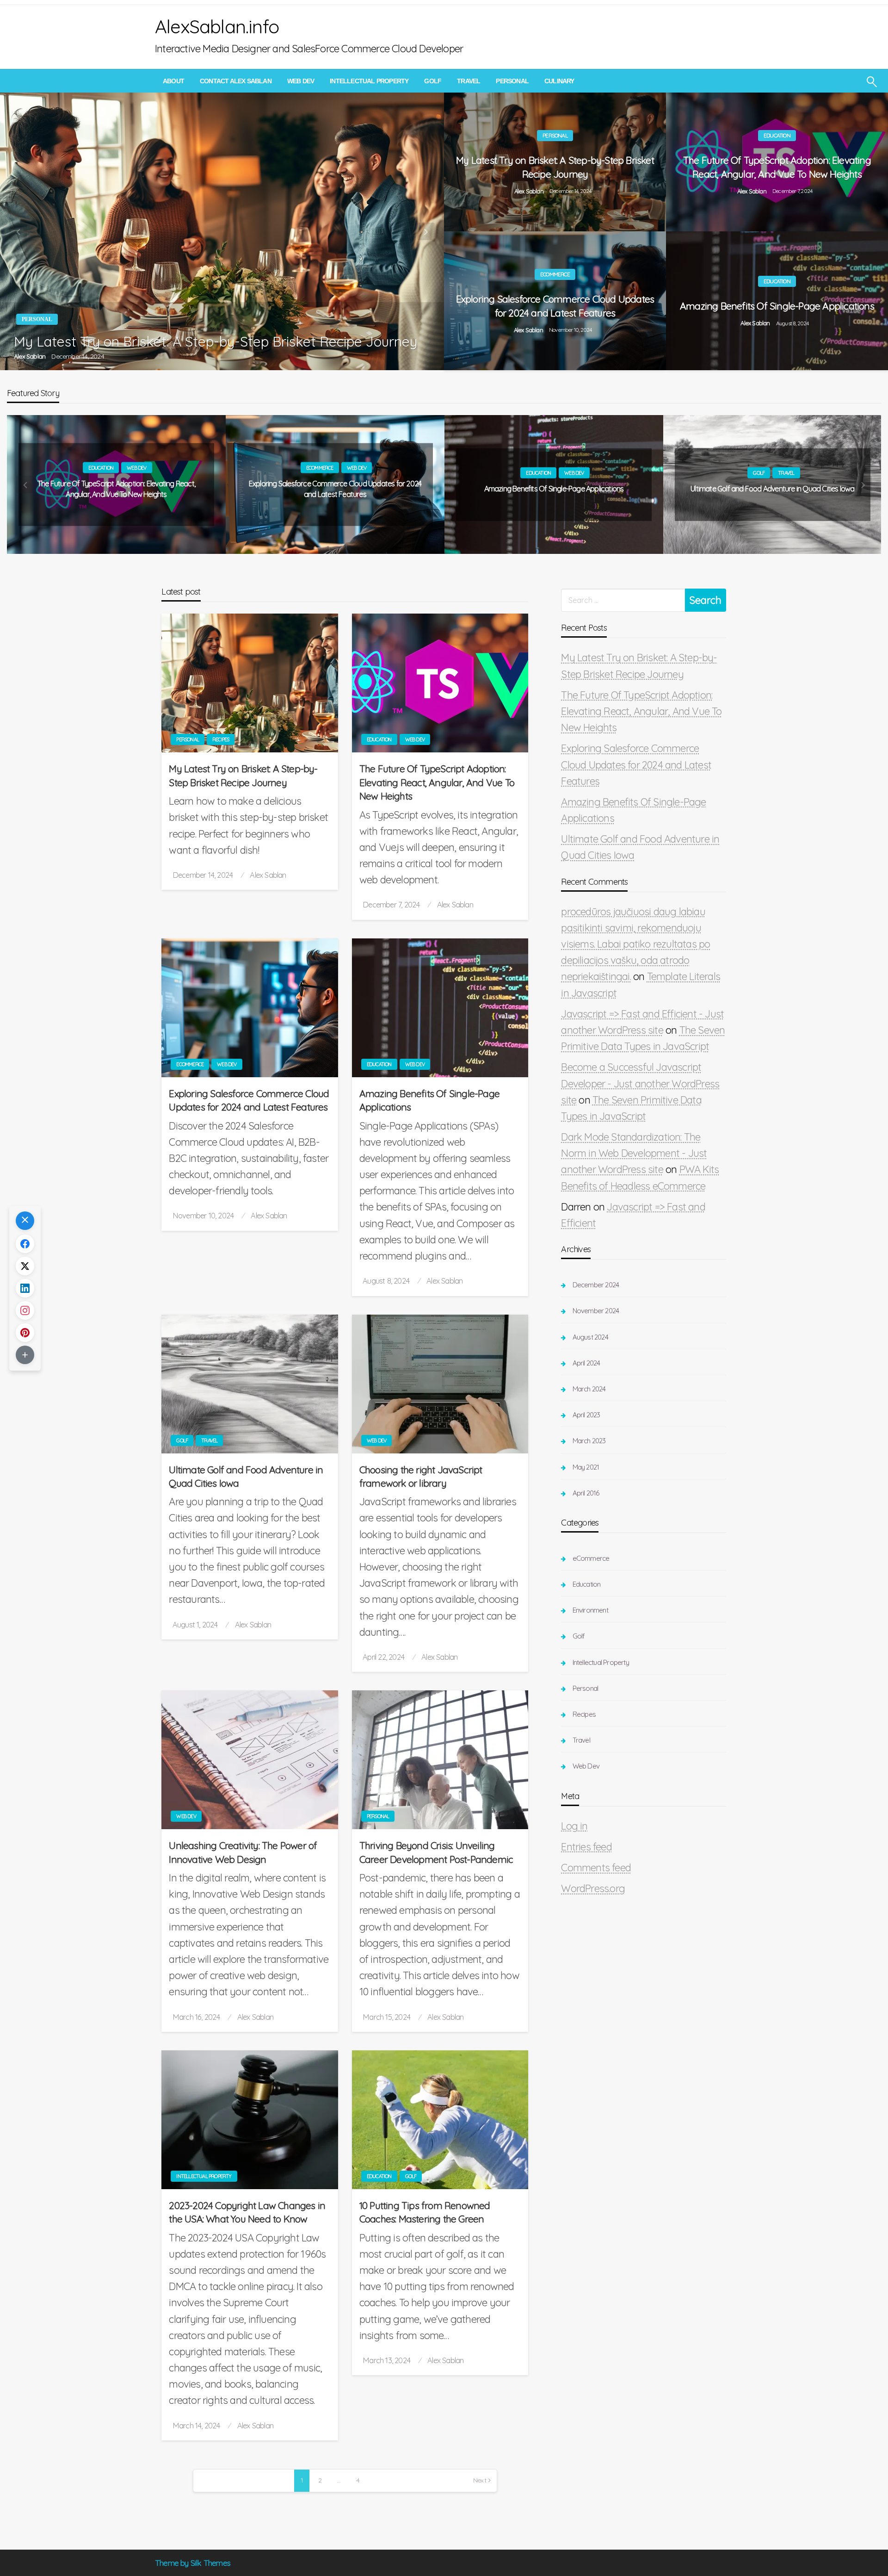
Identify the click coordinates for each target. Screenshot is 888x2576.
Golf (433, 81)
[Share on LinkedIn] (25, 1288)
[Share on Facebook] (25, 1244)
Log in (574, 1826)
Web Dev (301, 81)
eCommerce (555, 274)
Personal (512, 81)
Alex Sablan (30, 356)
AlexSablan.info (217, 26)
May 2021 (586, 1467)
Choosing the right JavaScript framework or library (421, 1476)
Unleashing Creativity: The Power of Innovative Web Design (243, 1852)
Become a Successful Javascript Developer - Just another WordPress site (640, 1083)
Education (777, 135)
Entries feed (586, 1847)
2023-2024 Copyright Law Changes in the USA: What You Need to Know (247, 2212)
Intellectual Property (369, 81)
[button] (25, 1221)
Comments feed (596, 1868)
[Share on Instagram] (25, 1310)
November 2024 (596, 1311)
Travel (469, 81)
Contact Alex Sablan (236, 81)
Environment (590, 1610)
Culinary (559, 81)
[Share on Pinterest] (25, 1333)
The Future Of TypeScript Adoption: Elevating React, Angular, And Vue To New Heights (777, 167)
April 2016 (586, 1493)
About (173, 81)
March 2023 (589, 1441)
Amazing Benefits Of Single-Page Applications (777, 306)
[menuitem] (173, 81)
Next (480, 2480)
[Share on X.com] (25, 1266)
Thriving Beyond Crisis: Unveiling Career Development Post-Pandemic (436, 1852)
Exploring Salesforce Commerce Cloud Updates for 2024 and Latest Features (555, 306)
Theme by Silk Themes (193, 2563)
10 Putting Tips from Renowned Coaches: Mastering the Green (425, 2212)
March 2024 (589, 1389)
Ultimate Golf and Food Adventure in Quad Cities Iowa (772, 489)
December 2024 (596, 1285)
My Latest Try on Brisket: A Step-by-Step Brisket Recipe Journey (216, 341)
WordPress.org (593, 1888)
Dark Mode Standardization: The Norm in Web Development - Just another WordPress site (634, 1153)
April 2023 (586, 1415)
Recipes (221, 739)
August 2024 (590, 1337)
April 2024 (586, 1363)
